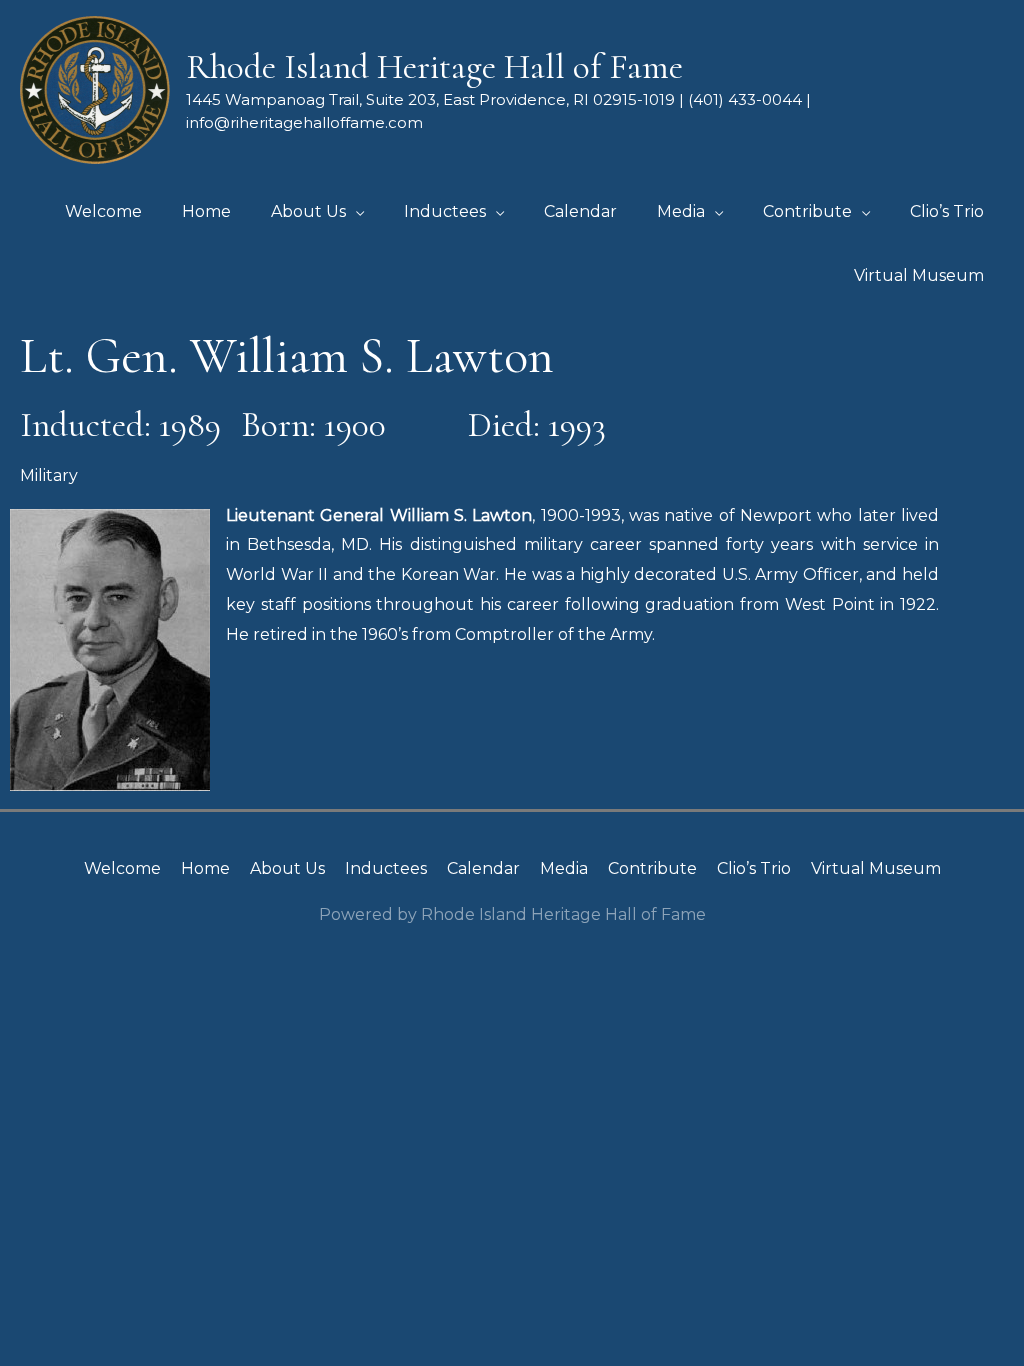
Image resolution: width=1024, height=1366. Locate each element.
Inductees (386, 868)
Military (49, 475)
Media (564, 868)
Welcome (122, 868)
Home (205, 868)
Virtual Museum (876, 868)
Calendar (483, 868)
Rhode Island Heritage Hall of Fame (434, 67)
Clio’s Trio (754, 868)
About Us (287, 868)
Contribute (652, 868)
